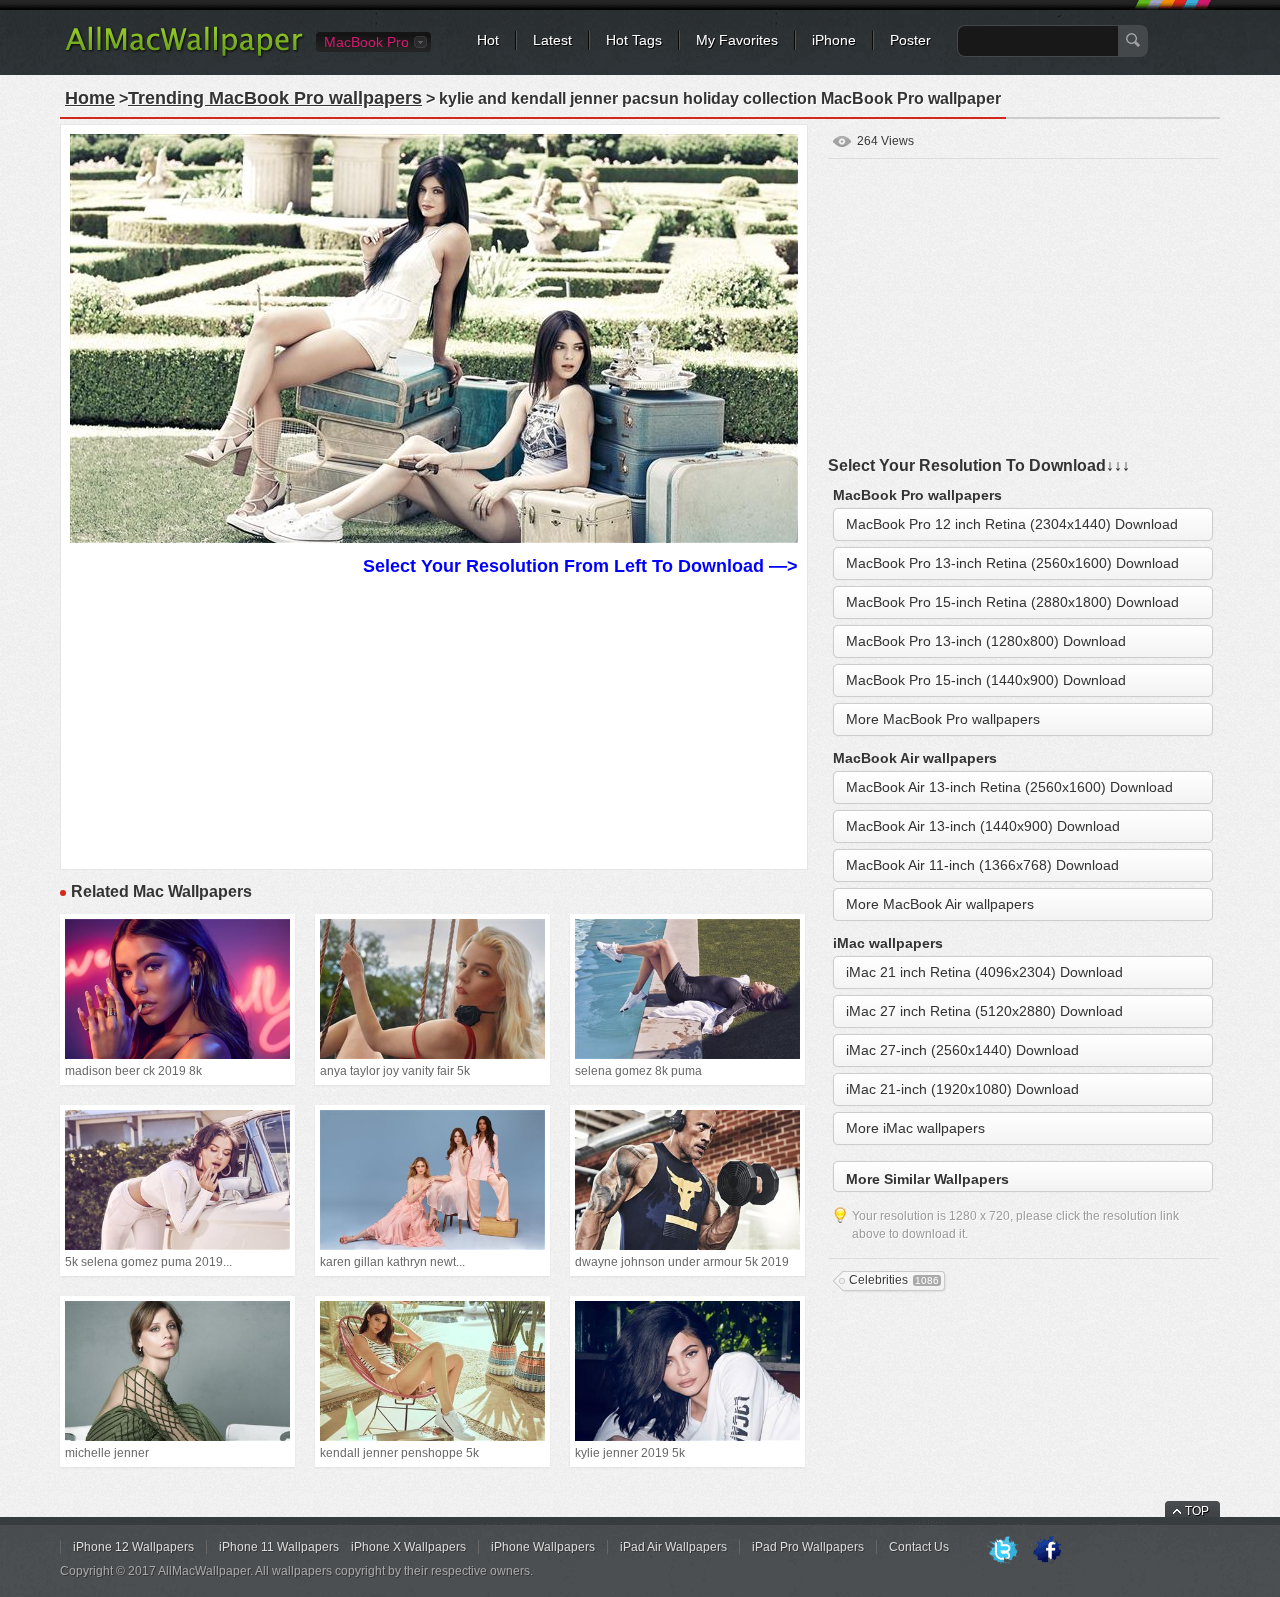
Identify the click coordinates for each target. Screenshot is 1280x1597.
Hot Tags (634, 40)
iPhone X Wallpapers (408, 1547)
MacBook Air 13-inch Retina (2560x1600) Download (1009, 787)
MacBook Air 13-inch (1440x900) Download (983, 826)
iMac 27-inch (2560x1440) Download (962, 1050)
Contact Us (919, 1547)
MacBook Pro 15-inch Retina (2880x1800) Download (1012, 602)
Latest (552, 40)
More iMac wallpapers (915, 1128)
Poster (910, 40)
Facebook (1047, 1551)
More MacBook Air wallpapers (940, 904)
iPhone (834, 40)
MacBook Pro (366, 42)
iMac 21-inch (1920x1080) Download (962, 1089)
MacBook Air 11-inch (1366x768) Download (982, 865)
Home (90, 98)
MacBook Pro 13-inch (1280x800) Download (986, 641)
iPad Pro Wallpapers (808, 1547)
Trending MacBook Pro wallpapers (275, 98)
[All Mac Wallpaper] (185, 55)
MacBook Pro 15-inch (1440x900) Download (986, 680)
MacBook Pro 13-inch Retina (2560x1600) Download (1012, 563)
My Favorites (737, 40)
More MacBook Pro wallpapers (943, 719)
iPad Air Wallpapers (673, 1547)
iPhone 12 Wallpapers (133, 1547)
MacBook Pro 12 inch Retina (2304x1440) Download (1012, 524)
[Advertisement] (434, 720)
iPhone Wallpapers (543, 1547)
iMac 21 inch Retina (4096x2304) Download (984, 972)
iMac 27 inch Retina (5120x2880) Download (984, 1011)
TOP (1197, 1511)
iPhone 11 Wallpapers (279, 1547)
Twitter (1003, 1551)
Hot (488, 40)
